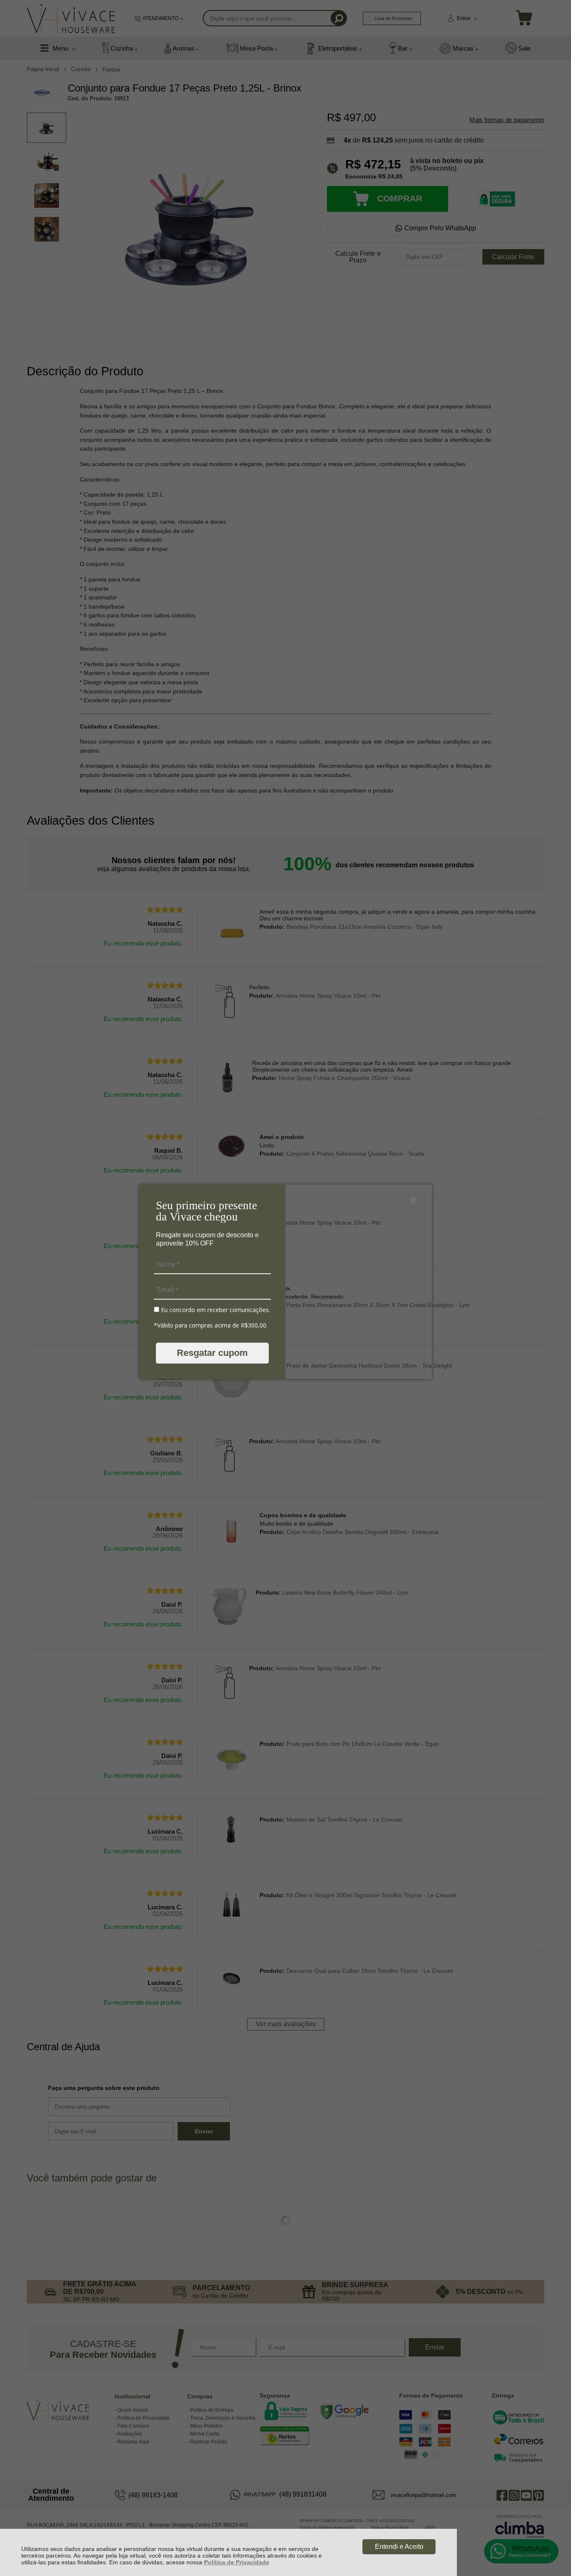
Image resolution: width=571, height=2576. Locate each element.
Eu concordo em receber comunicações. (215, 1310)
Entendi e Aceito (399, 2547)
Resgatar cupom (212, 1353)
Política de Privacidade (237, 2562)
